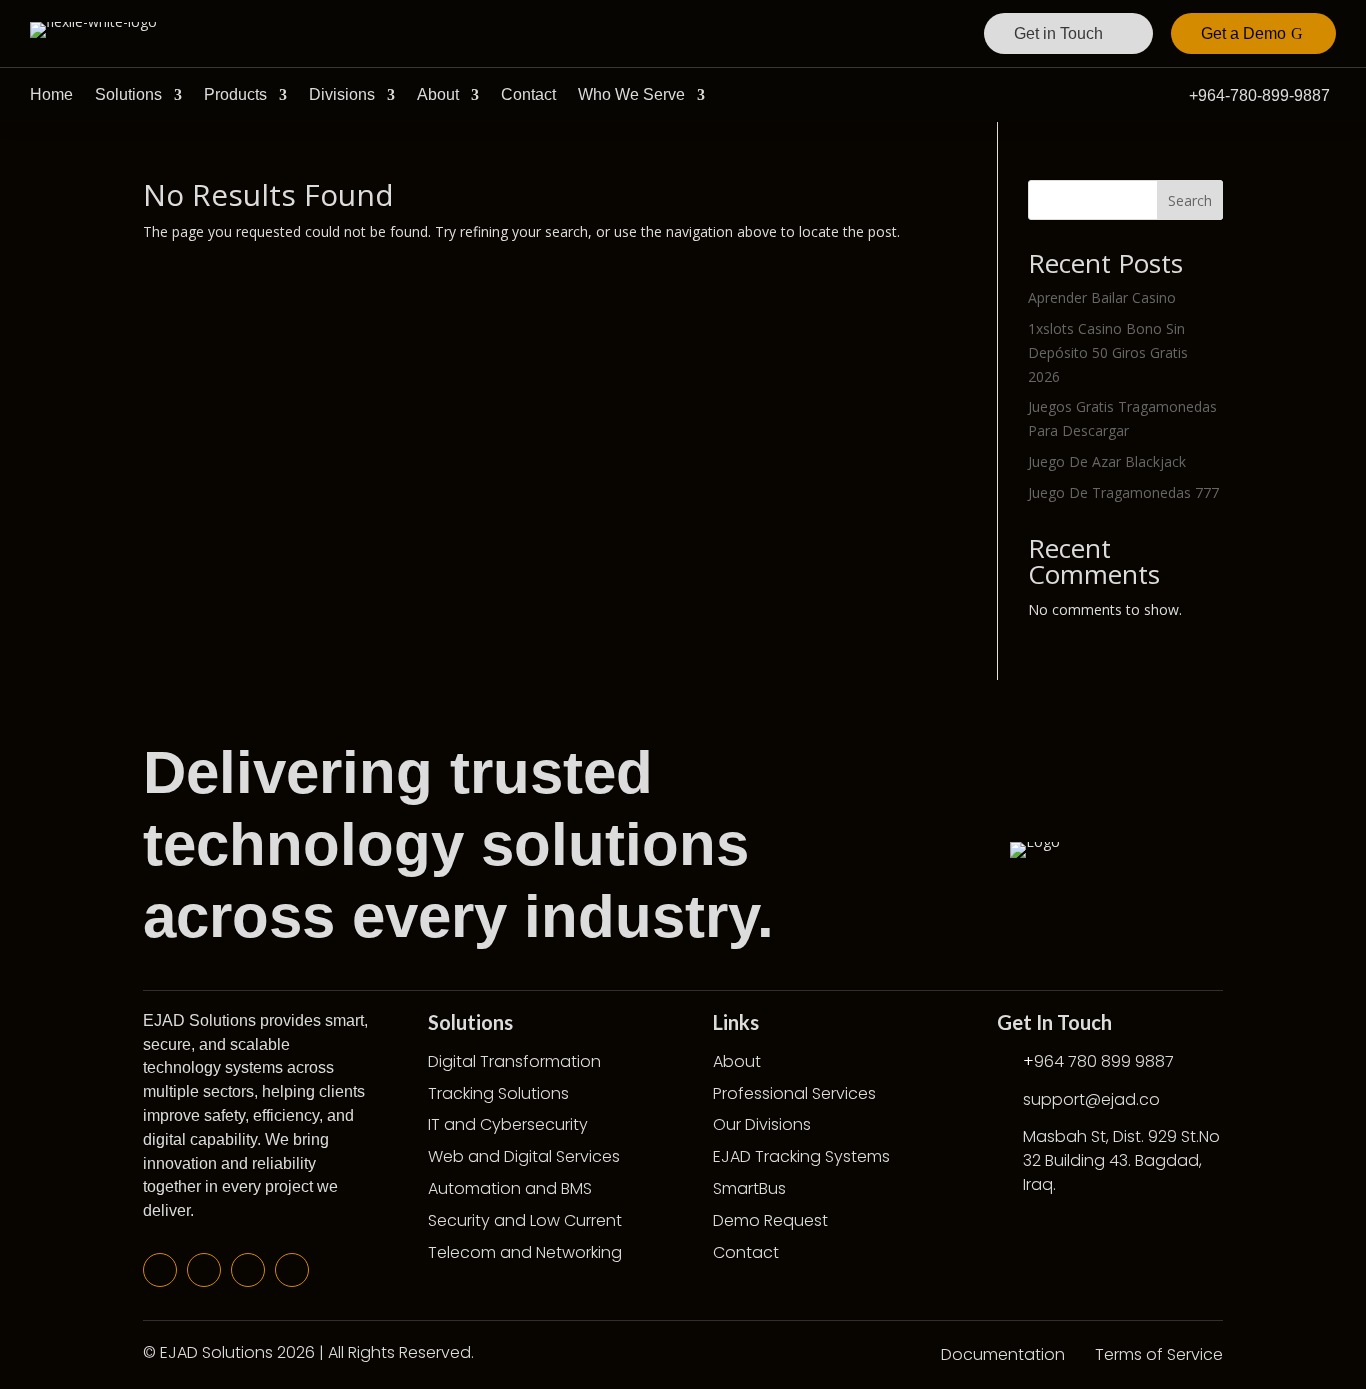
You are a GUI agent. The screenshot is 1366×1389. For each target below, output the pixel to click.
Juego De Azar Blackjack (1107, 461)
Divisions (342, 94)
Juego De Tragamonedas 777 (1123, 492)
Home (51, 94)
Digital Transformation (514, 1061)
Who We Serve (631, 94)
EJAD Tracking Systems (801, 1156)
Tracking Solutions (498, 1093)
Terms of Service (1159, 1354)
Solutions (128, 94)
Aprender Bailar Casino (1102, 297)
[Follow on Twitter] (204, 1270)
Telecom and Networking (525, 1252)
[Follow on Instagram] (292, 1270)
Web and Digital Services (524, 1156)
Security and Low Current (525, 1220)
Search (1190, 200)
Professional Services (794, 1093)
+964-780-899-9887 (1259, 95)
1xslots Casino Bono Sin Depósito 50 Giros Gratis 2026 (1108, 352)
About (438, 94)
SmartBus (749, 1188)
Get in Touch (1058, 33)
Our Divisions (762, 1124)
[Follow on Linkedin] (248, 1270)
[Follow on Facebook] (160, 1270)
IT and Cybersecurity (508, 1124)
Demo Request (770, 1220)
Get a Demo (1243, 33)
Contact (528, 94)
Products (235, 94)
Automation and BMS (510, 1188)
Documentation (1003, 1354)
